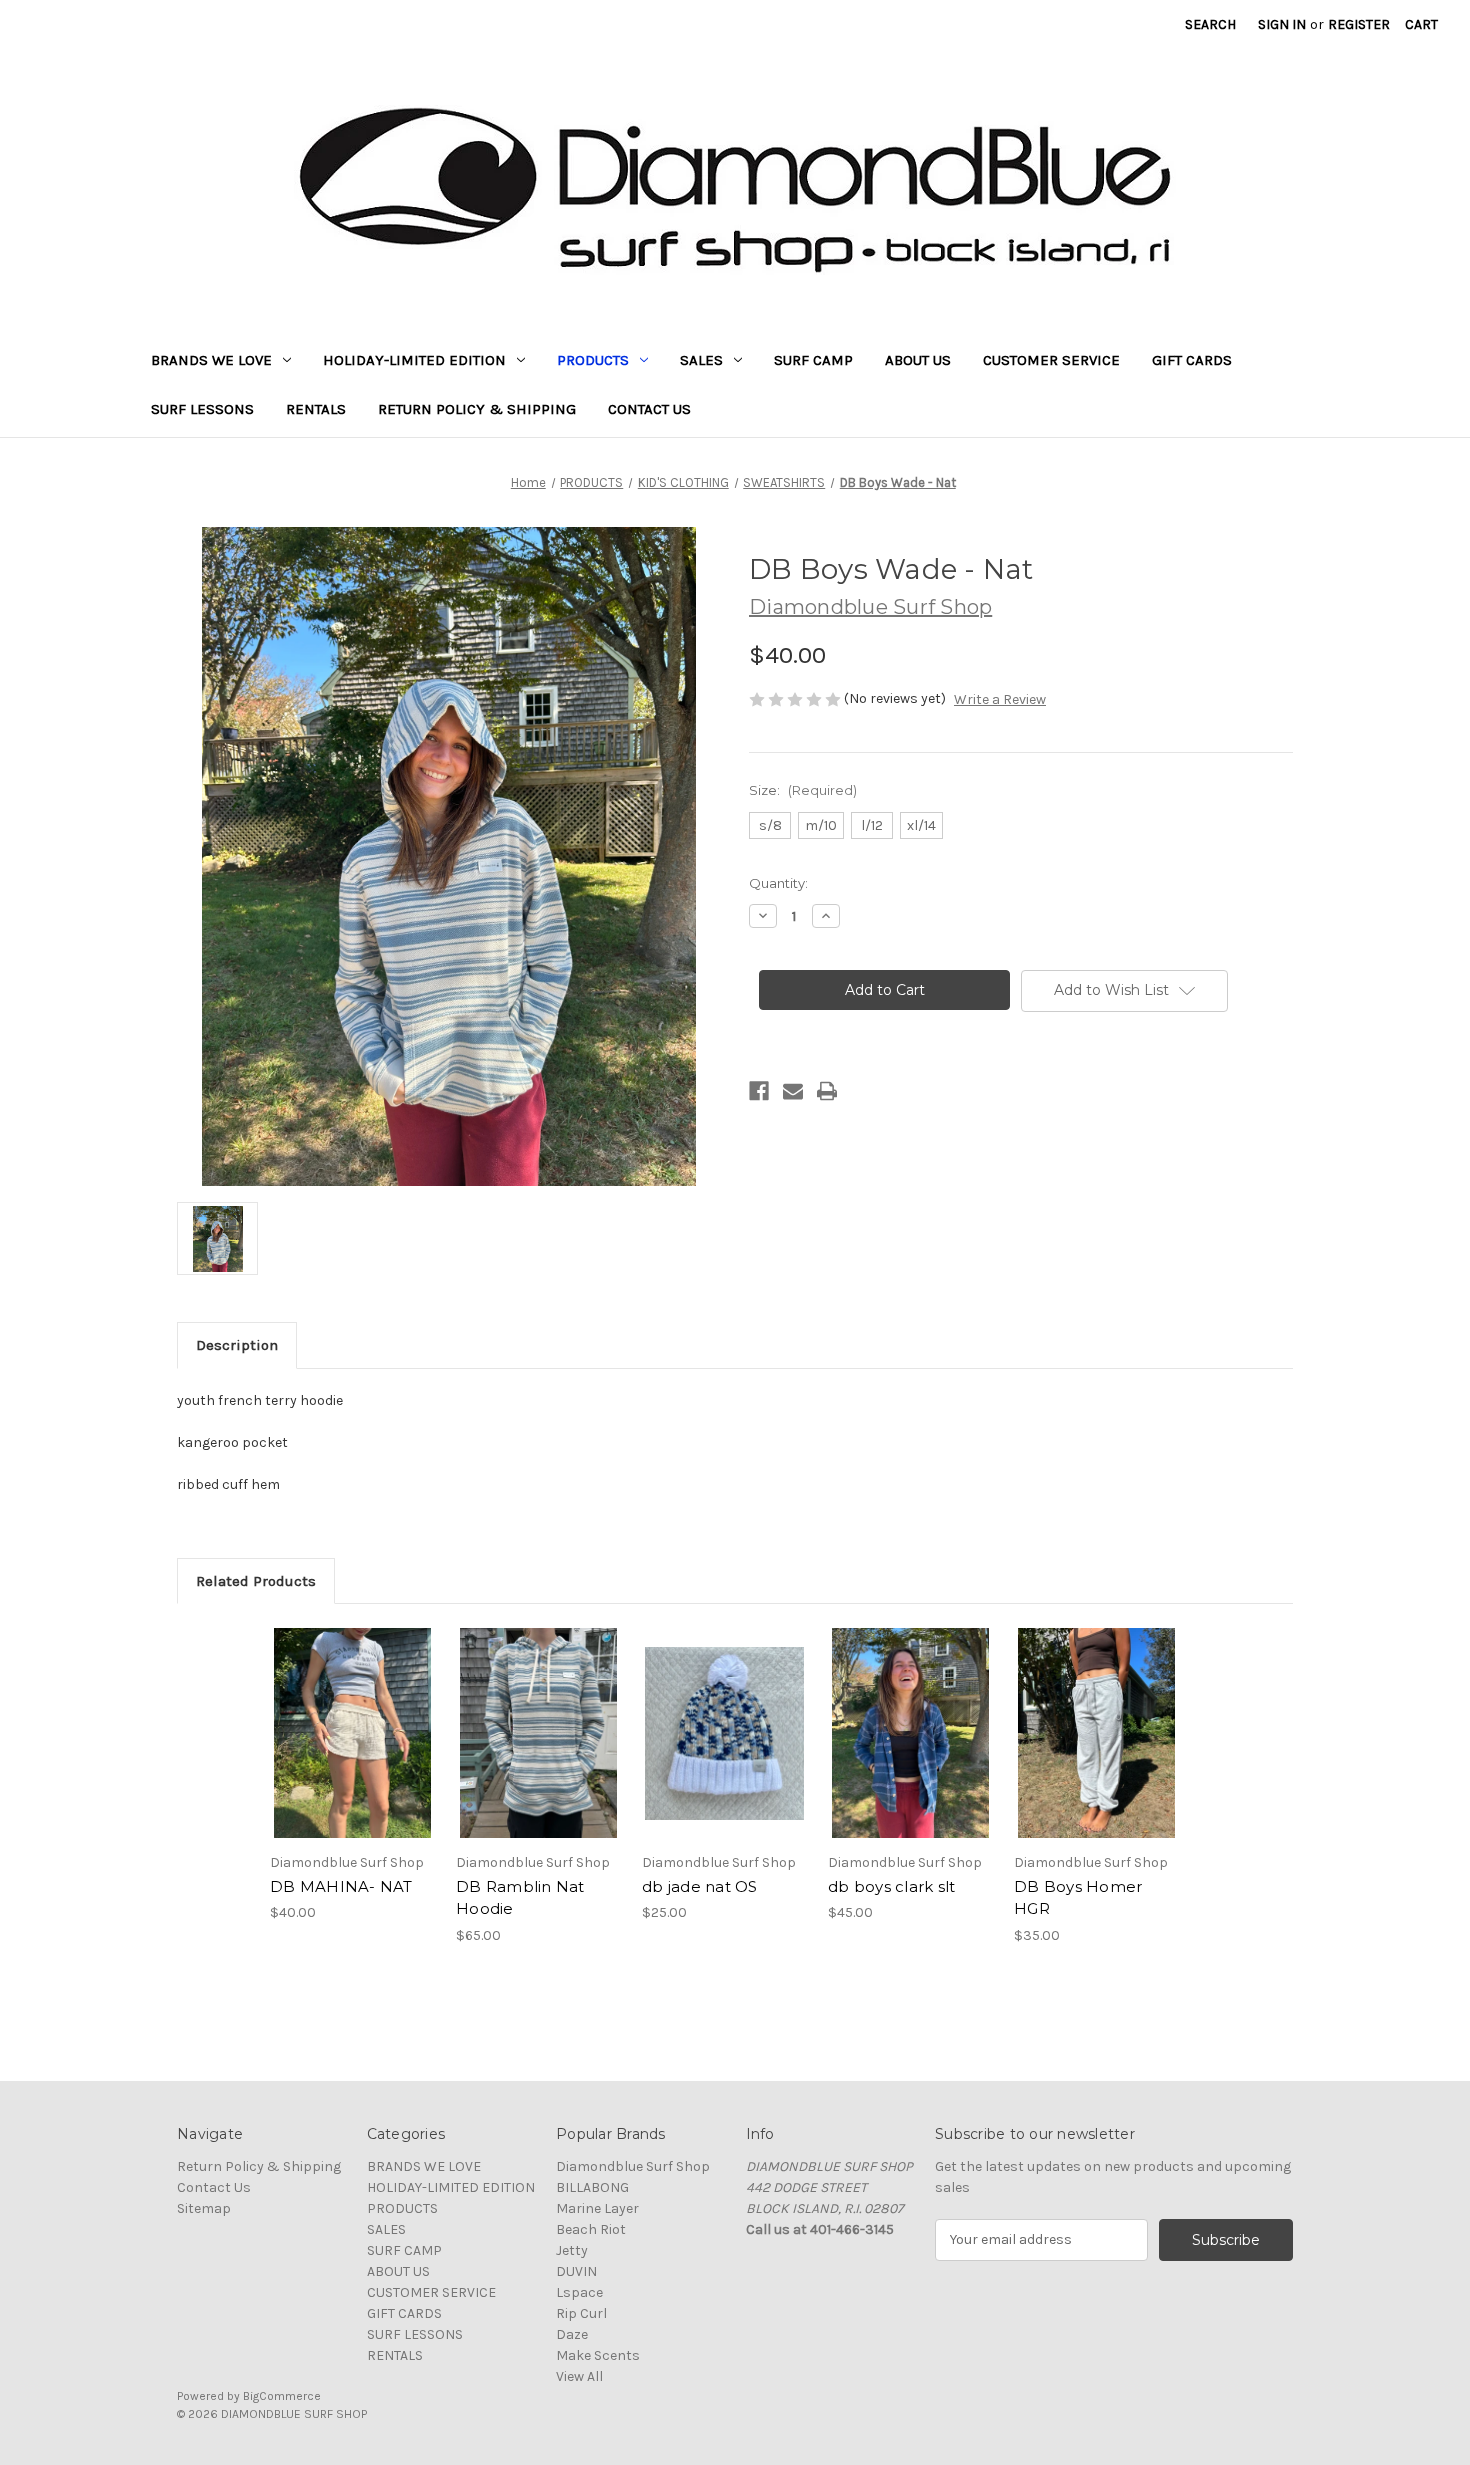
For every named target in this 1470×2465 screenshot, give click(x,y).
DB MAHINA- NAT (341, 1886)
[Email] (793, 1091)
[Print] (827, 1091)
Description (237, 1345)
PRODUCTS (593, 360)
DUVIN (576, 2271)
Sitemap (204, 2208)
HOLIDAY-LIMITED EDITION (414, 360)
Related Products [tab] (256, 1581)
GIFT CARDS (1192, 360)
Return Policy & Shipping (477, 409)
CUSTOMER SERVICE (1051, 360)
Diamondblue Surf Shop (633, 2166)
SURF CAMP (813, 360)
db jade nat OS (700, 1886)
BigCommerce (282, 2396)
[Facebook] (759, 1091)
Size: (803, 790)
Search (1210, 24)
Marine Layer (597, 2208)
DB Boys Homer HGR (1078, 1898)
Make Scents (598, 2355)
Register (1359, 24)
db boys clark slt (891, 1886)
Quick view (336, 1716)
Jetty (572, 2250)
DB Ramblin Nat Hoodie (520, 1898)
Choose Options (353, 1751)
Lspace (579, 2292)
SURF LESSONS (202, 409)
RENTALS (316, 409)
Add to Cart (724, 1751)
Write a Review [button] (1000, 699)
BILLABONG (592, 2187)
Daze (572, 2334)
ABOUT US (918, 360)
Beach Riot (591, 2229)
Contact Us (649, 409)
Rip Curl (581, 2313)
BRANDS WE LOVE (211, 360)
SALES (701, 360)
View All (579, 2376)
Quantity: (778, 883)
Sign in (1282, 24)
